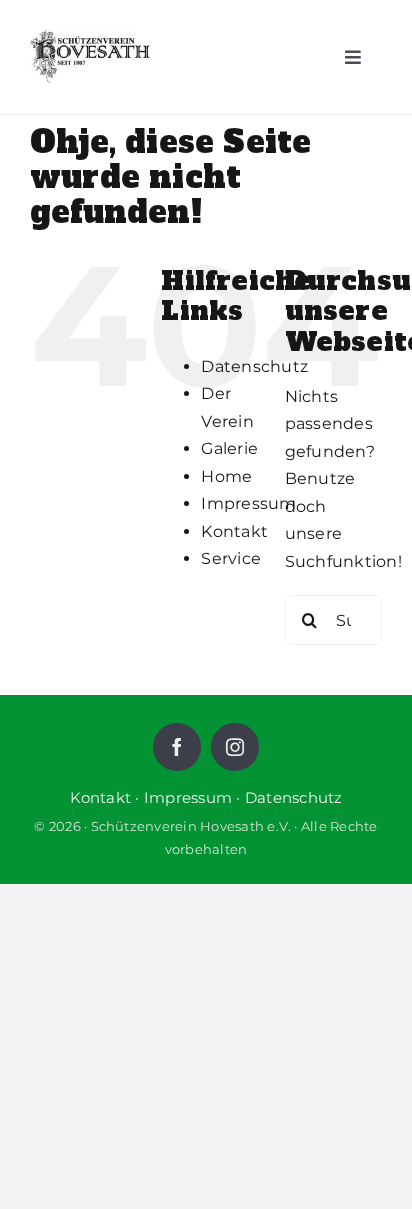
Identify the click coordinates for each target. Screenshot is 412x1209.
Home (226, 476)
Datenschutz (254, 366)
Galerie (229, 448)
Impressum (248, 503)
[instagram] (235, 747)
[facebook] (177, 747)
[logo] (90, 57)
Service (231, 558)
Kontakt (234, 531)
